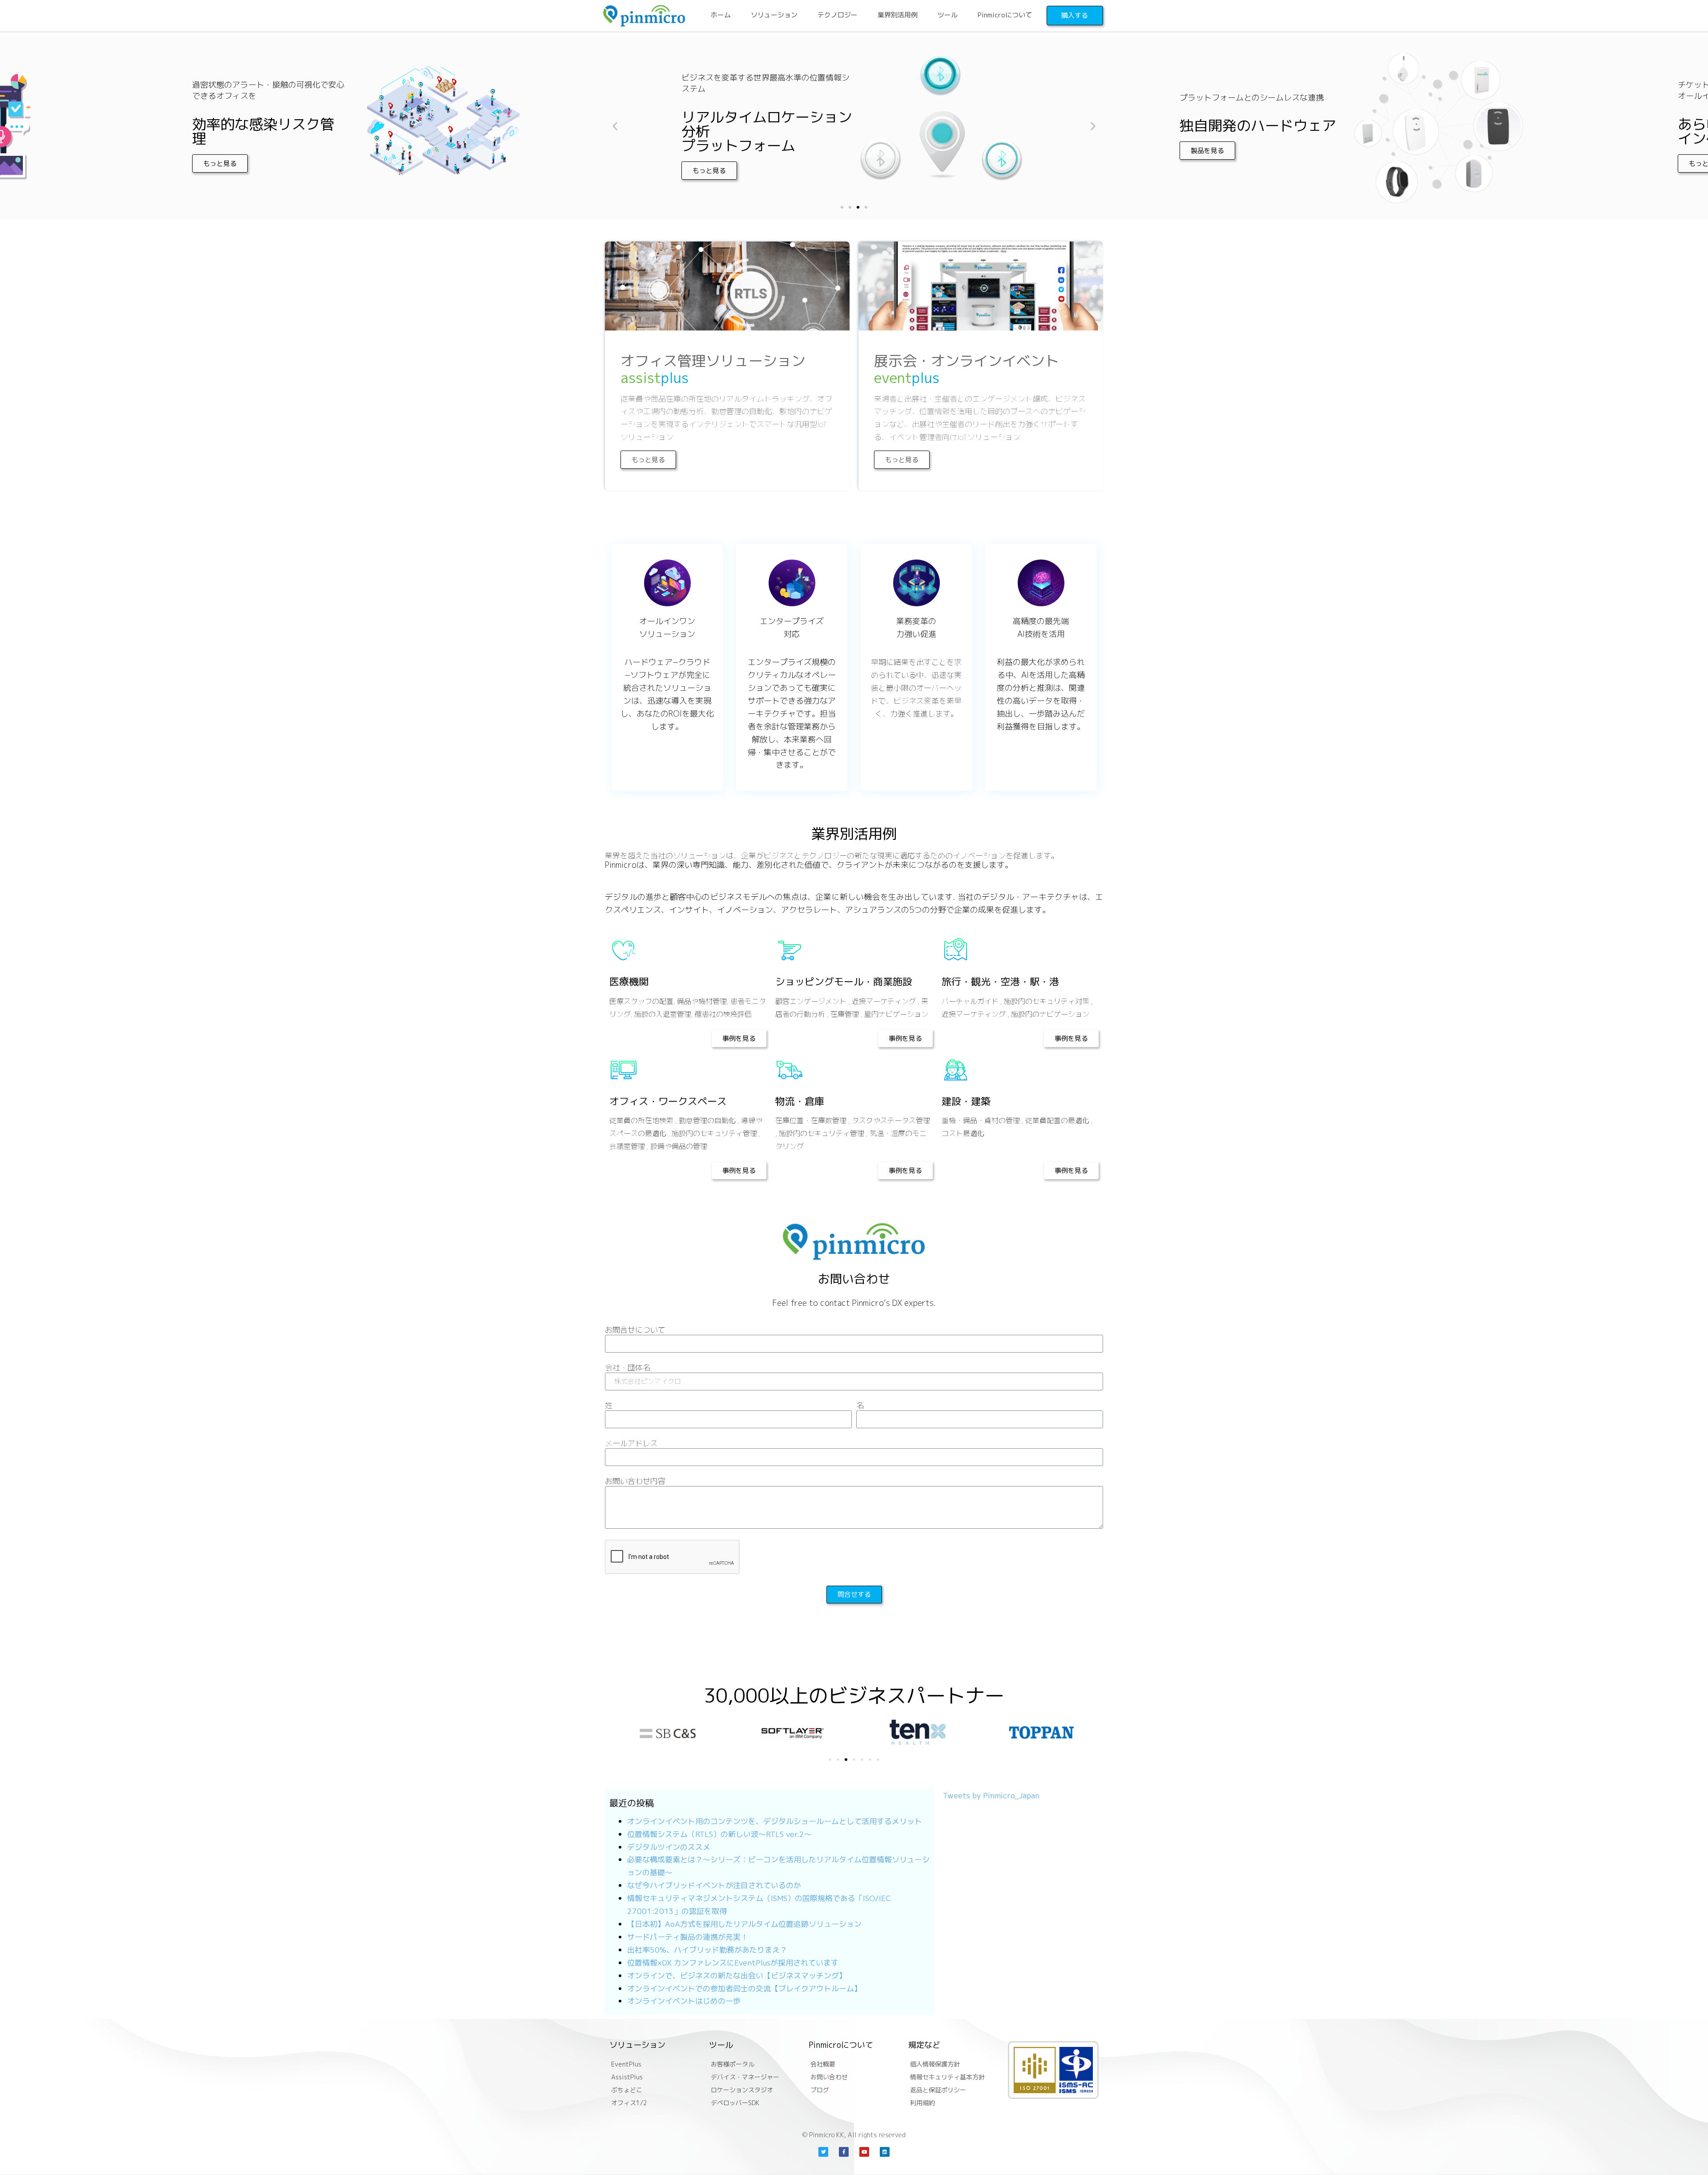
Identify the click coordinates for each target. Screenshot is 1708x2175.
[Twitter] (823, 2152)
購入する (1075, 15)
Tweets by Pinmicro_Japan (991, 1795)
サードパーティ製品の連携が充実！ (688, 1937)
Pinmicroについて (1005, 15)
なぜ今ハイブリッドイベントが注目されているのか (714, 1885)
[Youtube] (864, 2152)
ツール (948, 15)
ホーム (721, 15)
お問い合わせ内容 (635, 1482)
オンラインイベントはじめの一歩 (684, 2001)
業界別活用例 (898, 15)
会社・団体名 (628, 1368)
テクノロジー (838, 15)
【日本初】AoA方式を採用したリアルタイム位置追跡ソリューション (744, 1924)
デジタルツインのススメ (669, 1847)
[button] (110, 163)
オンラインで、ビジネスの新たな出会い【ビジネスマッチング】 (737, 1976)
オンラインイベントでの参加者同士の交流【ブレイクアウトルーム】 (744, 1988)
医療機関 (629, 981)
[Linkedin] (885, 2152)
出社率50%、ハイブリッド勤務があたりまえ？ (707, 1950)
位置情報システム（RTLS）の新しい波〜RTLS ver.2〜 (719, 1834)
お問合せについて (635, 1330)
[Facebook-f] (844, 2152)
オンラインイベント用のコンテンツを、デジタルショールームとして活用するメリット (775, 1821)
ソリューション (774, 15)
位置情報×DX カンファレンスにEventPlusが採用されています (733, 1963)
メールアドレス (631, 1444)
